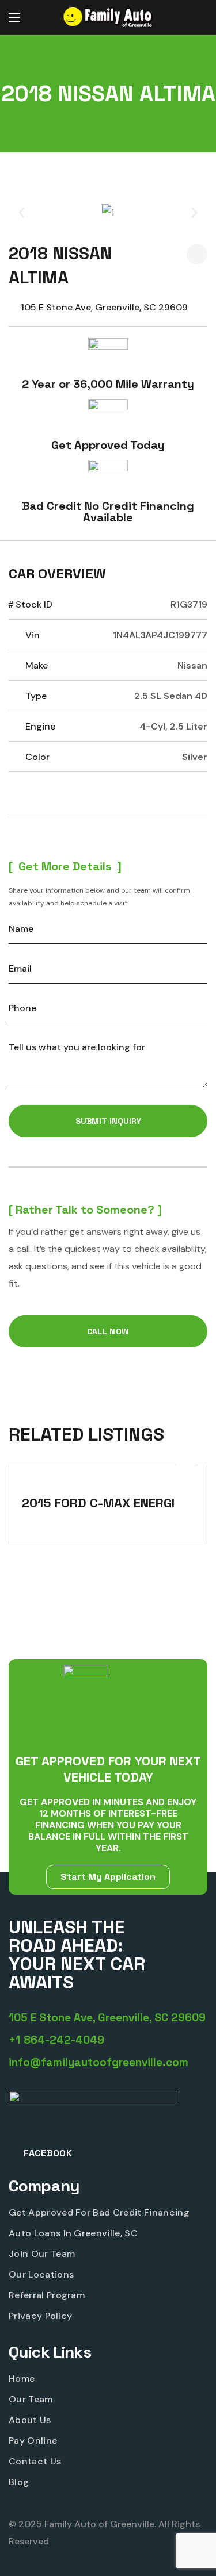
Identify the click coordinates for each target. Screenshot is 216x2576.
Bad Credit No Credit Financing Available (108, 512)
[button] (196, 18)
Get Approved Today (108, 445)
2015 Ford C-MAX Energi (98, 1503)
